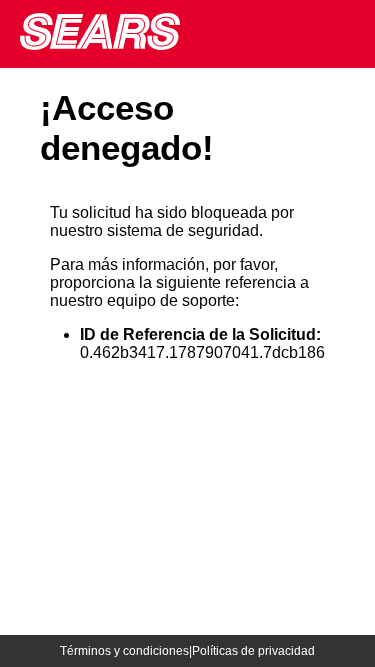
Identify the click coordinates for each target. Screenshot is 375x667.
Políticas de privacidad (253, 651)
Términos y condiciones (124, 651)
